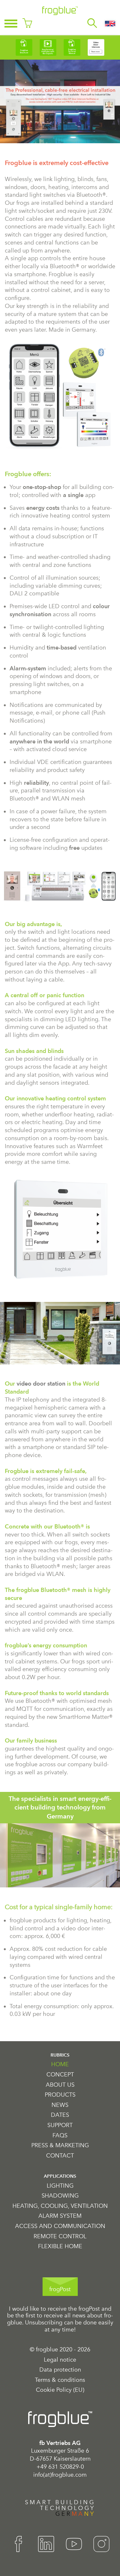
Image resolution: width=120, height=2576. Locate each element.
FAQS (60, 2136)
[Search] (92, 23)
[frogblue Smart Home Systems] (60, 11)
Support (60, 2125)
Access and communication (60, 2226)
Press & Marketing (60, 2145)
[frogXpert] (72, 23)
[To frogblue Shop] (27, 23)
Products (60, 2095)
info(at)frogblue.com (60, 2475)
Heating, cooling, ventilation (60, 2206)
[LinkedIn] (46, 2544)
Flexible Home (60, 2246)
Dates (60, 2115)
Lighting (60, 2186)
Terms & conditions (60, 2380)
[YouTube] (74, 2544)
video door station (41, 1383)
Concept (60, 2075)
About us (60, 2085)
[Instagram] (101, 2544)
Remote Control (60, 2236)
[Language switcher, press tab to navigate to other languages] (110, 23)
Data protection (60, 2370)
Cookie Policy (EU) (60, 2390)
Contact (60, 2156)
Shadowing (60, 2196)
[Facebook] (19, 2544)
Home (60, 2064)
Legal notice (60, 2360)
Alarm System (60, 2216)
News (60, 2105)
